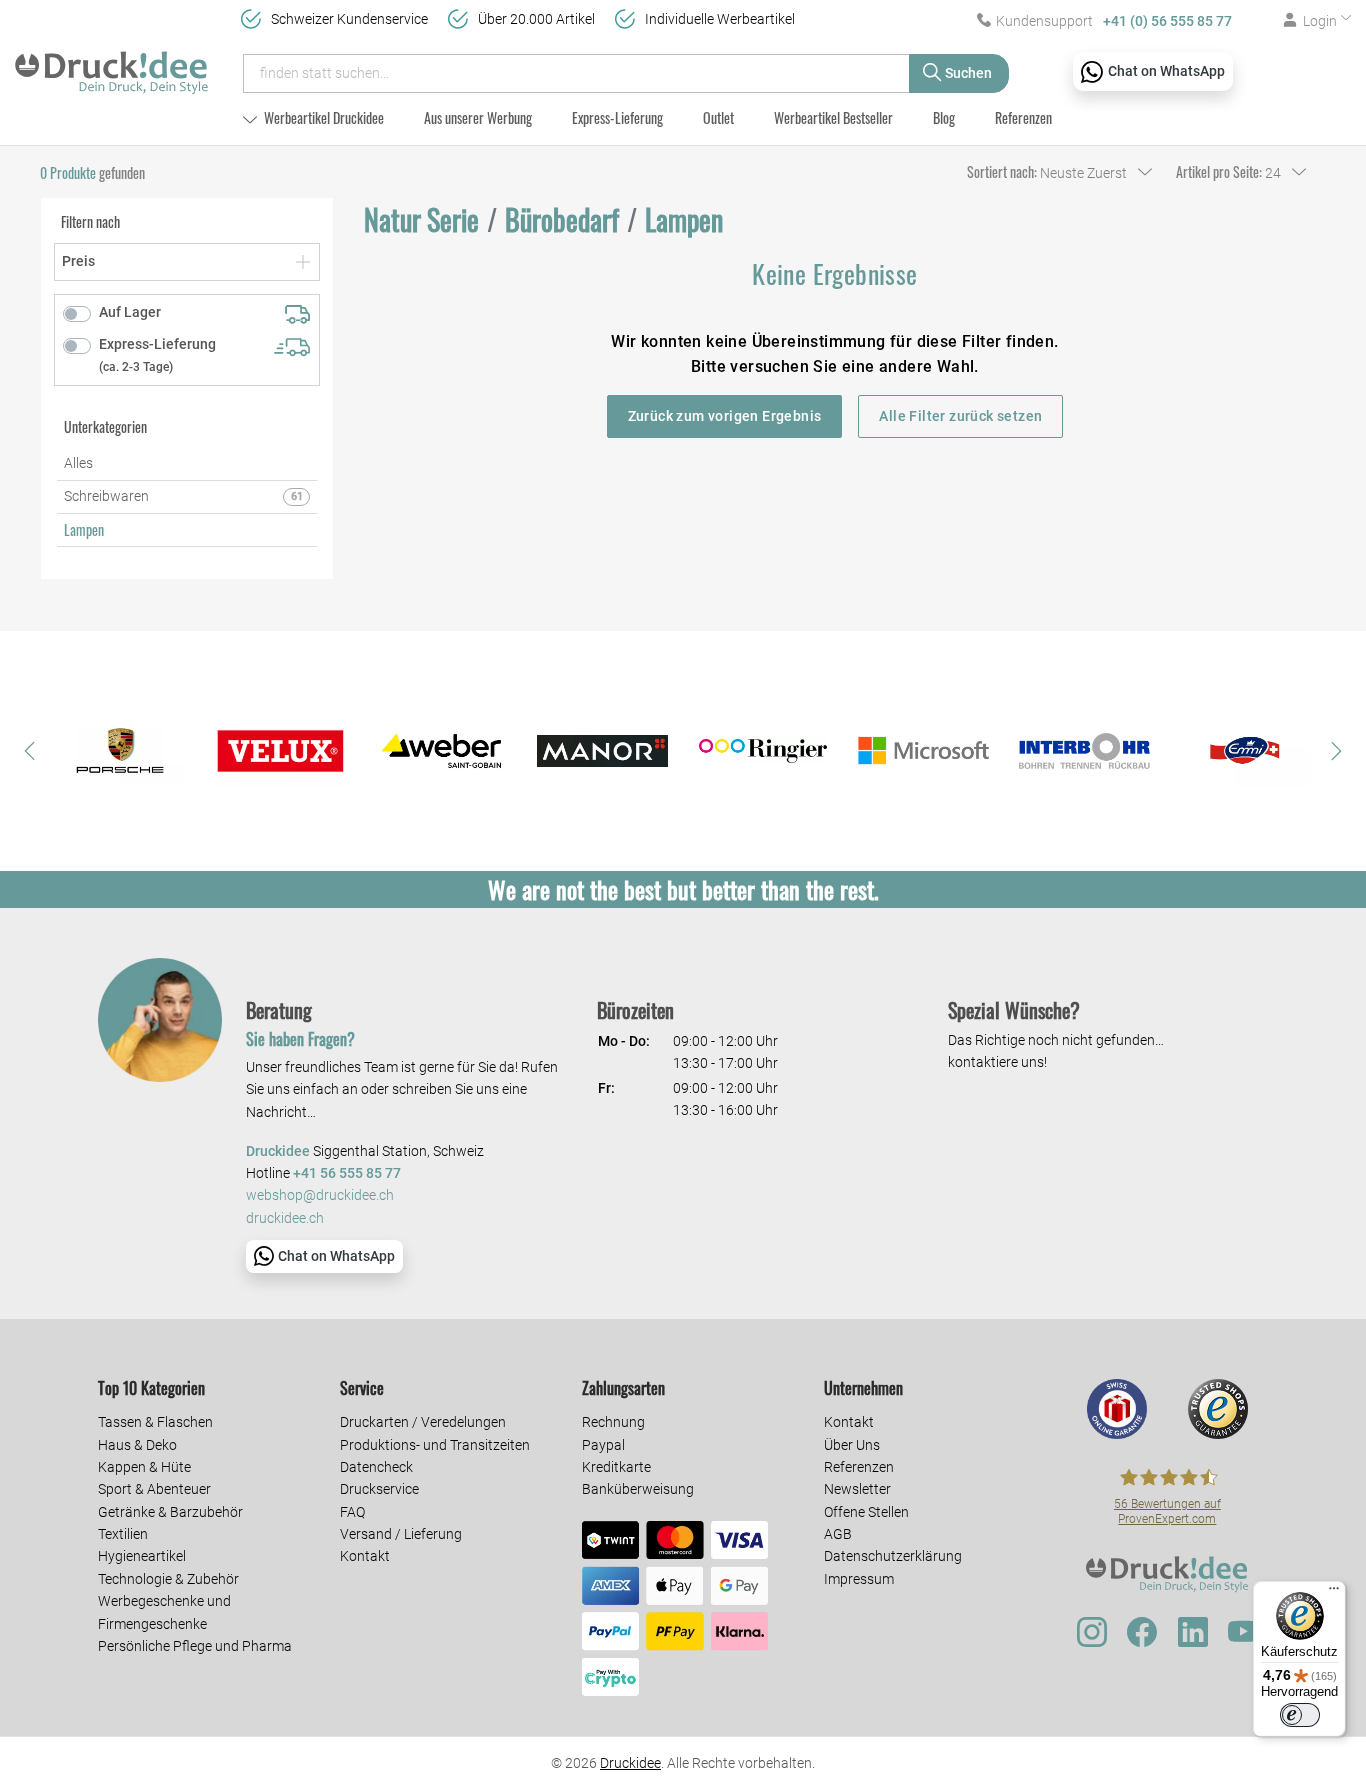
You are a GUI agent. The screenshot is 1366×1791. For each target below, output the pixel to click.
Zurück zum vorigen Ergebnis (725, 416)
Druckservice (379, 1489)
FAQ (352, 1512)
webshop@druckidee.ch (320, 1195)
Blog (944, 117)
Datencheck (376, 1467)
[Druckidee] (111, 64)
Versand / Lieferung (401, 1534)
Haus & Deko (137, 1445)
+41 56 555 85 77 (347, 1173)
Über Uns (852, 1445)
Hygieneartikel (142, 1556)
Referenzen (1023, 117)
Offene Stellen (866, 1512)
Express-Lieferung (617, 117)
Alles (78, 463)
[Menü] (1334, 1593)
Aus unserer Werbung (478, 117)
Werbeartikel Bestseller (833, 117)
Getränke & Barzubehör (170, 1512)
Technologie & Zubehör (168, 1579)
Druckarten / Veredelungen (423, 1422)
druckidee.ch (285, 1218)
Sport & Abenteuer (154, 1489)
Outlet (718, 117)
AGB (838, 1534)
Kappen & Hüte (144, 1467)
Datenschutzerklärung (893, 1556)
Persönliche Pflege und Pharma (195, 1646)
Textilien (123, 1534)
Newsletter (857, 1489)
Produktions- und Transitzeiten (435, 1445)
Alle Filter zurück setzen (960, 416)
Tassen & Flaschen (155, 1422)
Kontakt (365, 1556)
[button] (30, 751)
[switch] (1300, 1715)
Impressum (859, 1579)
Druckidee (630, 1763)
